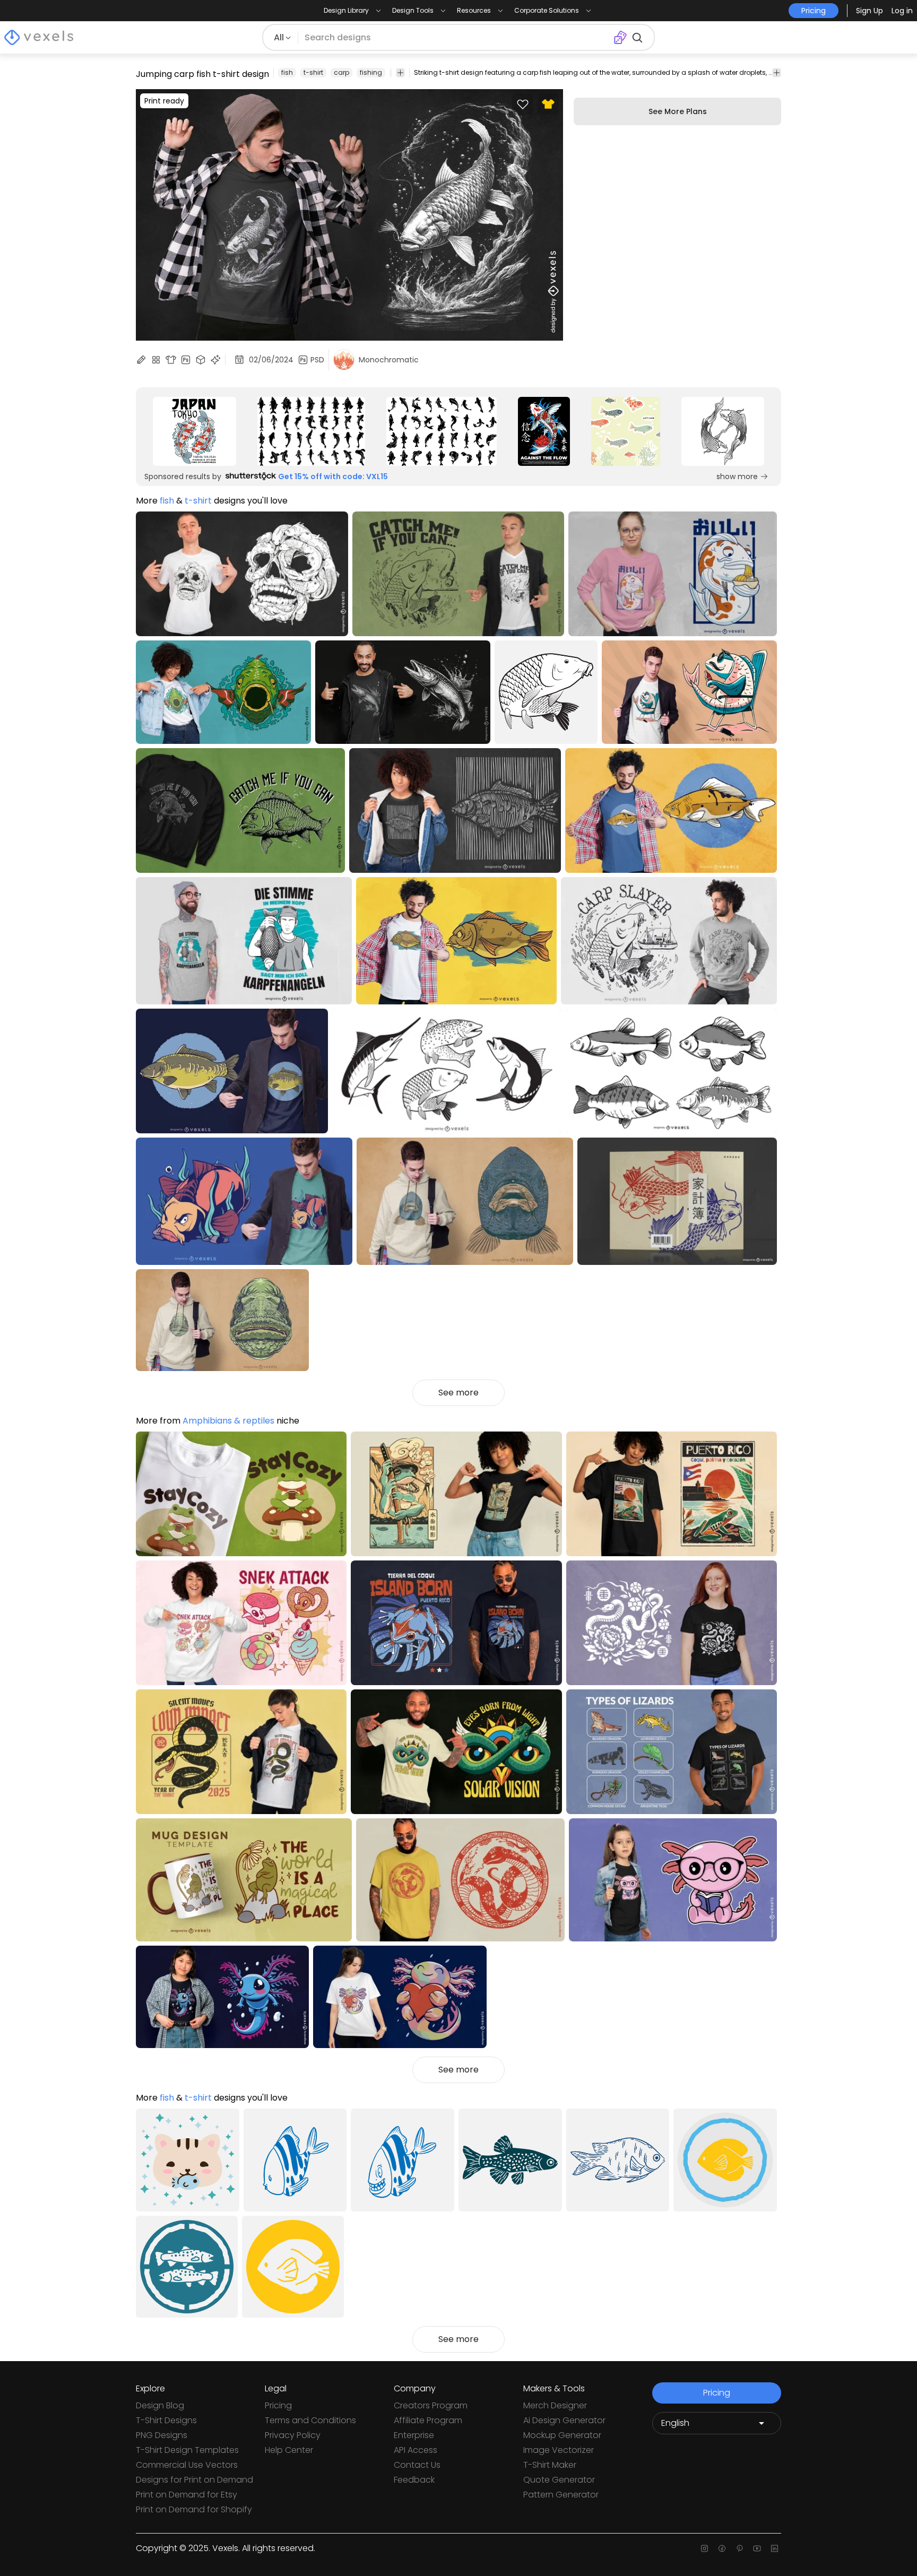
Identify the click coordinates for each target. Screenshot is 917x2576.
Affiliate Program (428, 2420)
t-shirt (313, 72)
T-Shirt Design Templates (187, 2450)
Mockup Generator (562, 2435)
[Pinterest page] (739, 2548)
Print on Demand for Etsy (187, 2495)
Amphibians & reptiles (228, 1421)
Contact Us (417, 2465)
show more (737, 476)
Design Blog (160, 2405)
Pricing (278, 2405)
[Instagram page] (704, 2548)
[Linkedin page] (775, 2548)
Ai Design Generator (564, 2420)
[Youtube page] (757, 2548)
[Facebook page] (722, 2548)
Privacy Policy (293, 2435)
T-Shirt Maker (550, 2465)
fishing (371, 72)
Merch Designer (555, 2405)
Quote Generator (559, 2480)
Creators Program (431, 2405)
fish (287, 72)
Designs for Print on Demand (194, 2480)
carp (341, 72)
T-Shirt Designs (166, 2420)
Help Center (289, 2450)
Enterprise (414, 2435)
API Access (416, 2450)
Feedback (414, 2480)
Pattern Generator (561, 2495)
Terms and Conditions (310, 2420)
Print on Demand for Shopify (194, 2509)
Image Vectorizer (559, 2450)
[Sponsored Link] (194, 431)
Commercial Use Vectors (187, 2465)
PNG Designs (162, 2435)
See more (458, 1393)
